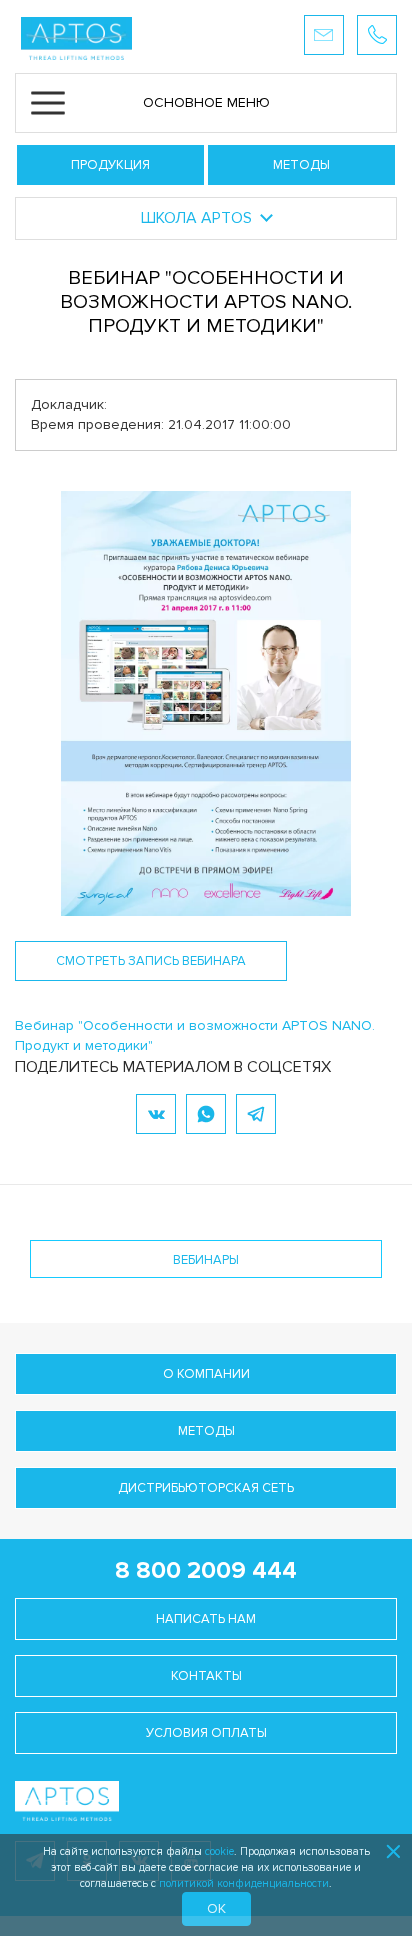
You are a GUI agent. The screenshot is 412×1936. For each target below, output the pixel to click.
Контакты (206, 1676)
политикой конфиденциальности (244, 1883)
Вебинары (206, 1260)
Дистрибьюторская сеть (206, 1488)
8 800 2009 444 (206, 1570)
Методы (301, 165)
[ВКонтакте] (156, 1114)
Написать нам (206, 1619)
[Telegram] (256, 1114)
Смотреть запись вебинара (151, 961)
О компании (206, 1374)
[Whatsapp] (206, 1114)
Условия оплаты (206, 1733)
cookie (219, 1851)
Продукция (110, 165)
